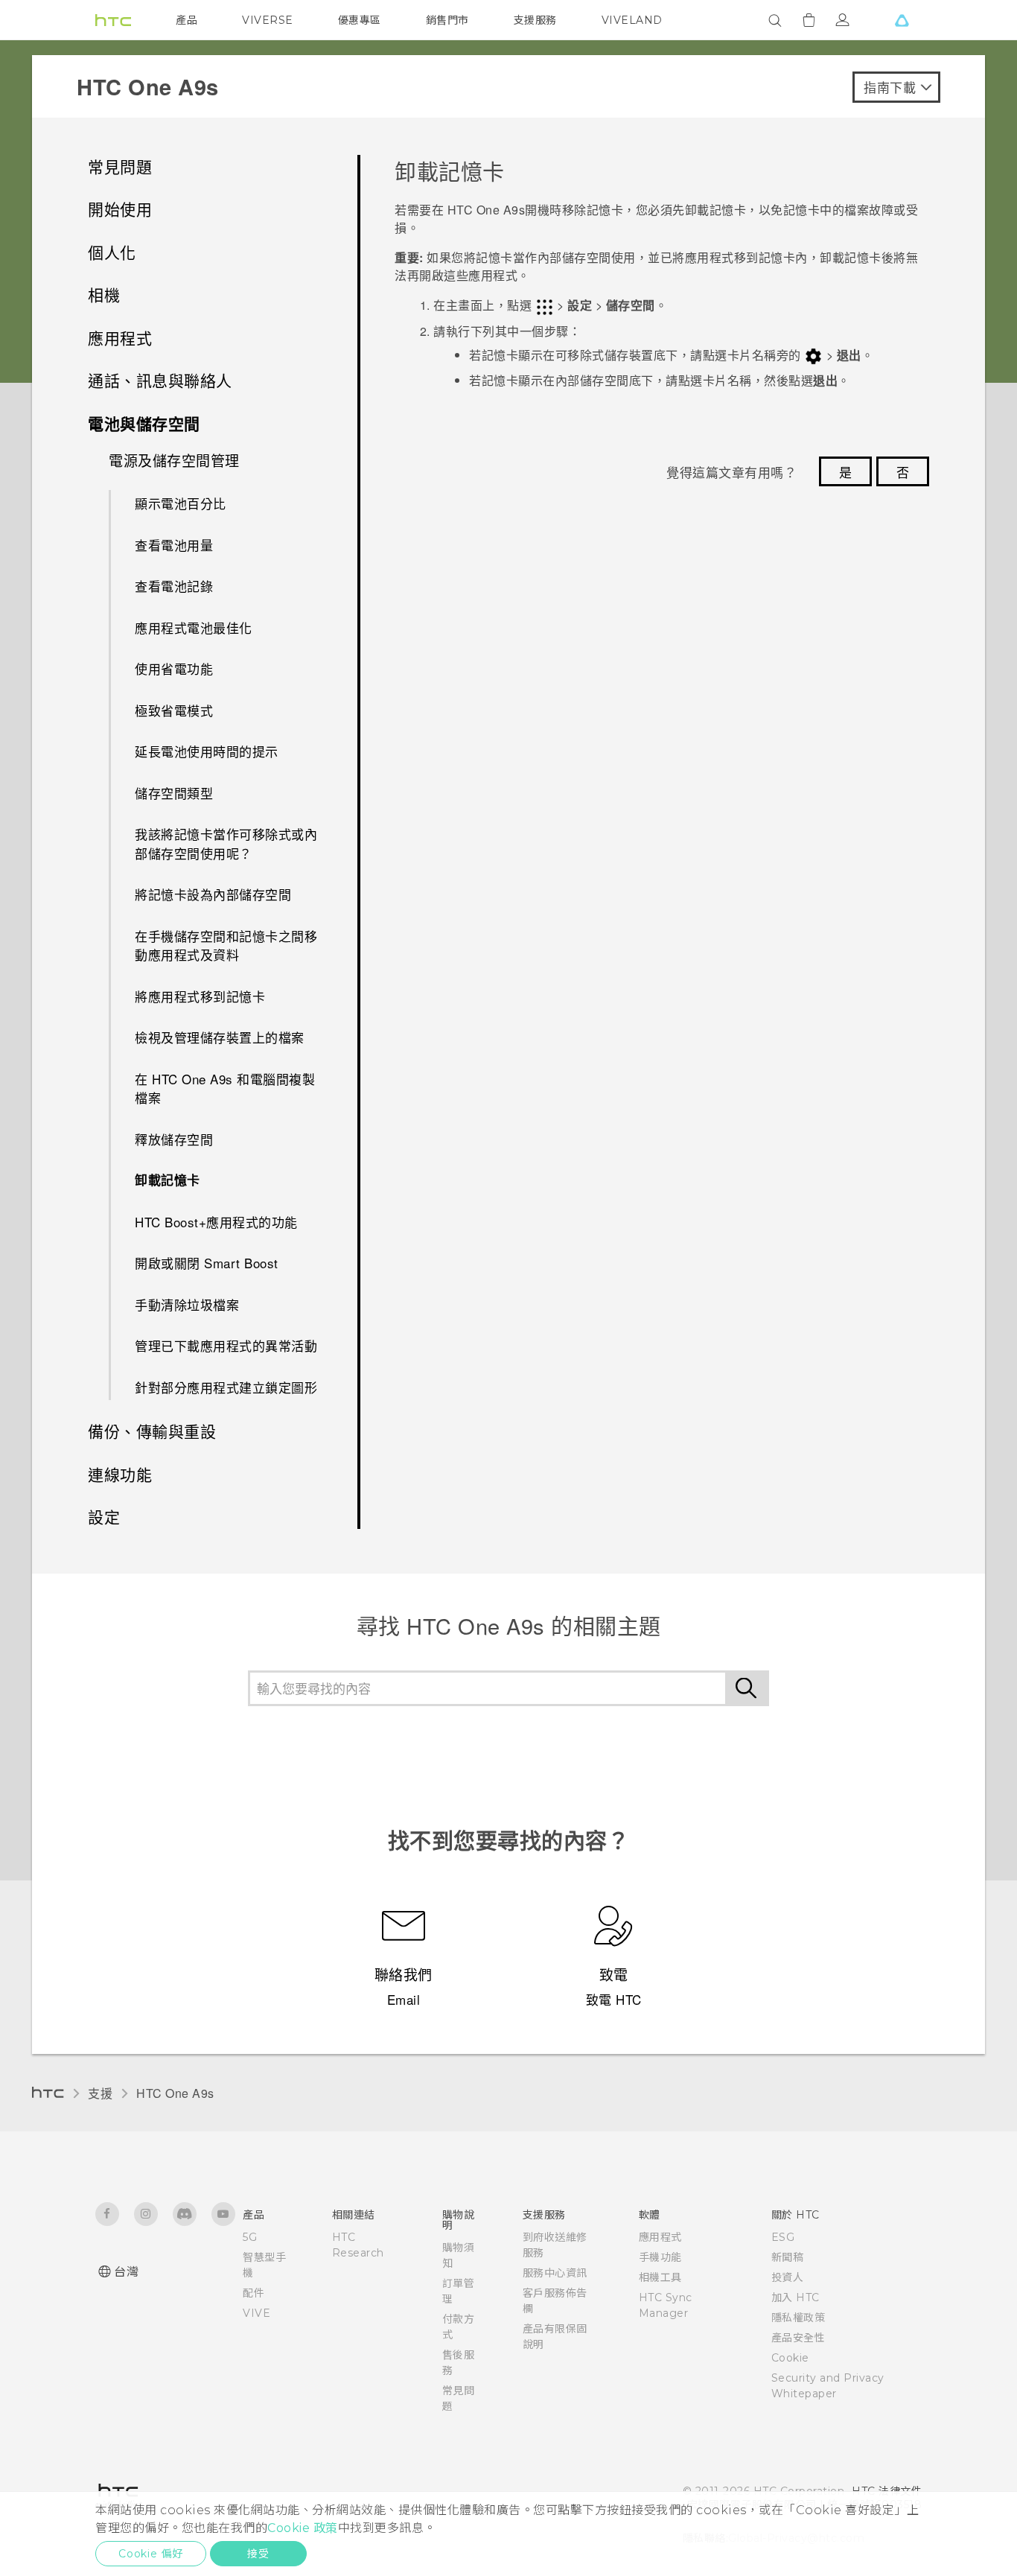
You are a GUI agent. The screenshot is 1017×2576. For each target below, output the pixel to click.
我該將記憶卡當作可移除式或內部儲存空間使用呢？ (226, 843)
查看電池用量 (174, 545)
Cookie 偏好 (151, 2554)
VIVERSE (268, 20)
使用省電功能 (174, 668)
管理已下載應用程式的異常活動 (226, 1345)
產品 (186, 20)
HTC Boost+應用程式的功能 (216, 1222)
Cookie (790, 2358)
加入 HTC (796, 2297)
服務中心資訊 (555, 2273)
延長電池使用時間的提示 (207, 751)
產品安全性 (798, 2338)
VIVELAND (632, 20)
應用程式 (660, 2237)
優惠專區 (360, 20)
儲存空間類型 (174, 793)
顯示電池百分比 (181, 503)
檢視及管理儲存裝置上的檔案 (220, 1037)
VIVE (256, 2313)
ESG (783, 2237)
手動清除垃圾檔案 (187, 1304)
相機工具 (660, 2277)
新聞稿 (788, 2257)
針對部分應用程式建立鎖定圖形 (226, 1387)
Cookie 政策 (303, 2528)
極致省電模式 (174, 710)
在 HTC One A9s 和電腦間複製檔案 (225, 1088)
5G (250, 2237)
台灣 (126, 2272)
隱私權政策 (798, 2318)
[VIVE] (902, 20)
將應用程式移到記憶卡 (200, 996)
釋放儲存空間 (174, 1139)
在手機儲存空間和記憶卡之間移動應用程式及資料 (226, 945)
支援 (100, 2093)
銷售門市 (447, 20)
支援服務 (535, 20)
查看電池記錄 (174, 586)
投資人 (788, 2277)
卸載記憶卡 (168, 1180)
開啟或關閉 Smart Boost (207, 1263)
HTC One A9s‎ (175, 2093)
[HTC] (113, 20)
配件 (254, 2293)
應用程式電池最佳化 (194, 627)
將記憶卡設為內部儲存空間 (213, 894)
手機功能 (660, 2257)
